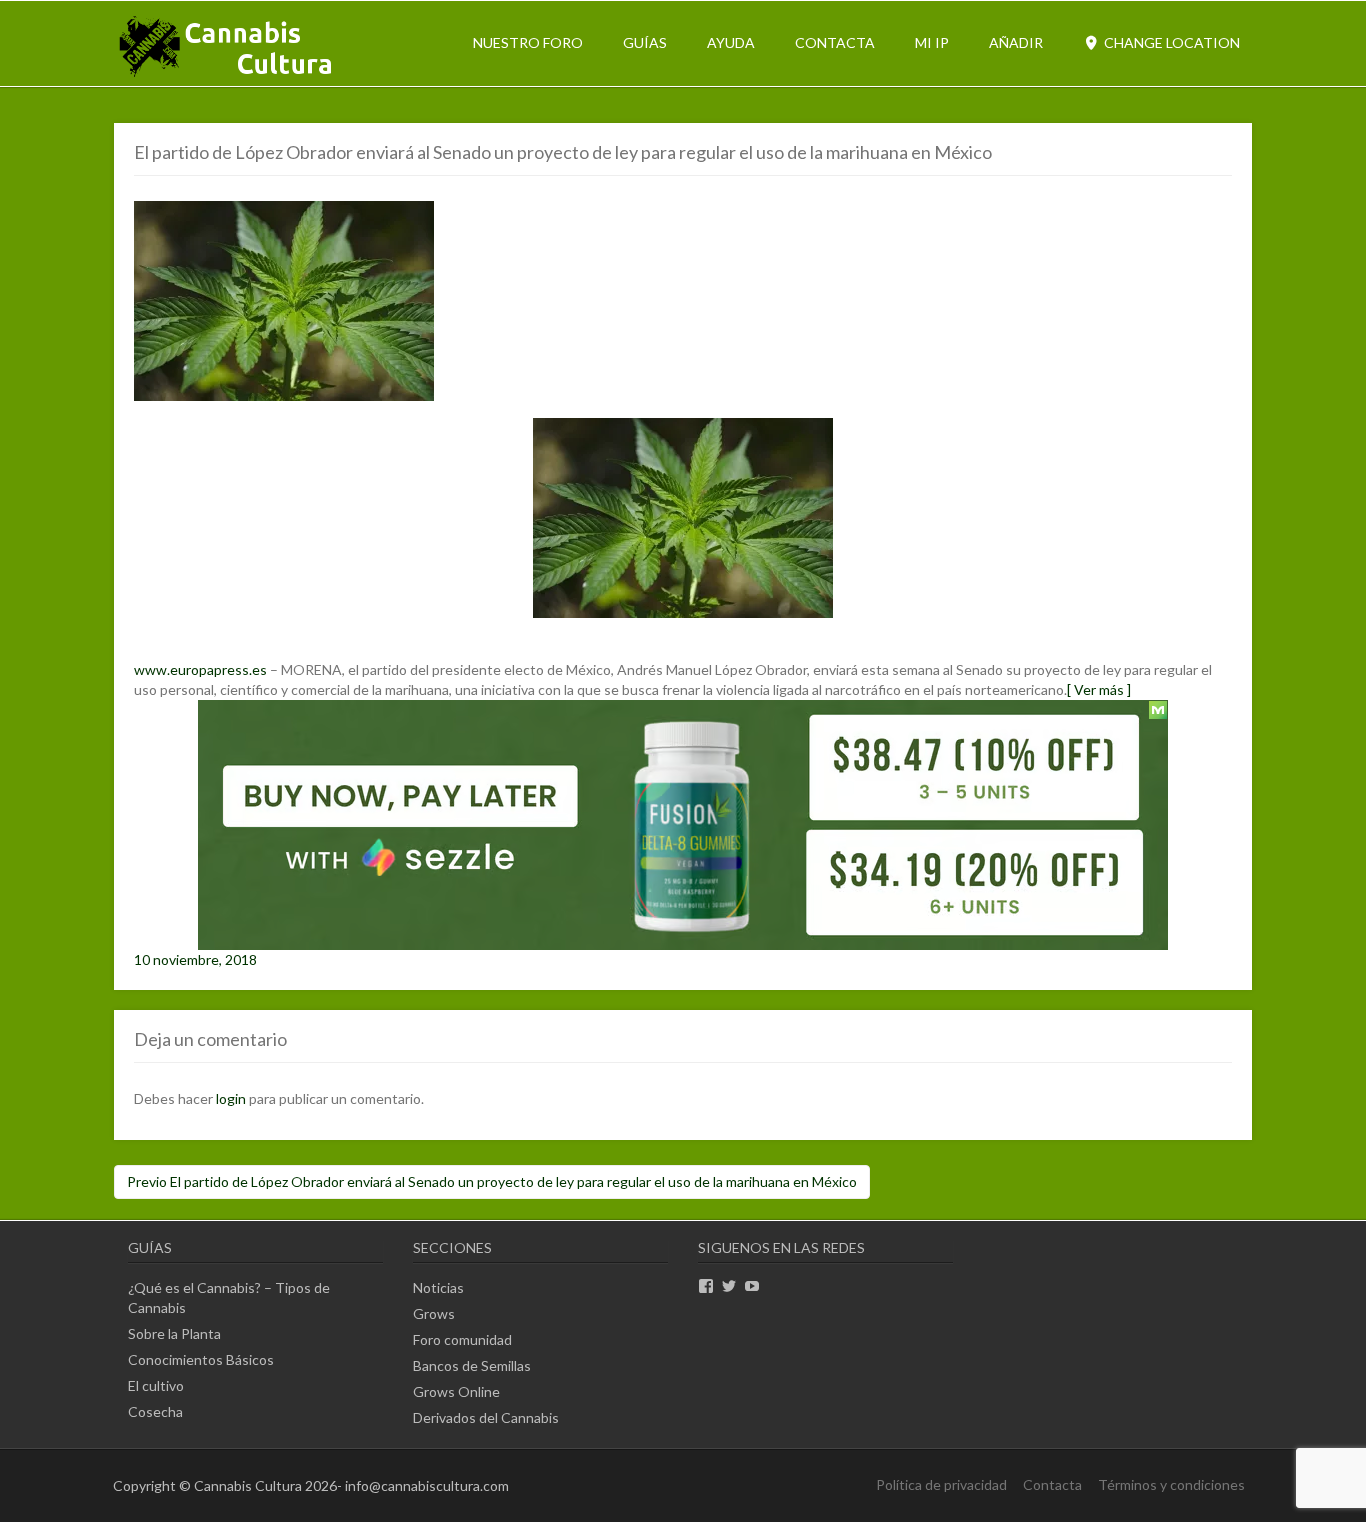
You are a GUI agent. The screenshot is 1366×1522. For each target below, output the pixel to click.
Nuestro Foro (528, 42)
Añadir (1016, 42)
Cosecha (155, 1411)
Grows (434, 1313)
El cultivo (156, 1385)
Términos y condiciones (1171, 1484)
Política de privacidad (941, 1484)
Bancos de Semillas (472, 1365)
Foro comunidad (462, 1339)
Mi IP (932, 42)
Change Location (1170, 42)
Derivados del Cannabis (486, 1417)
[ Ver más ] (1099, 689)
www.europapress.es (200, 669)
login (231, 1098)
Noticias (438, 1287)
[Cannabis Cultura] (227, 75)
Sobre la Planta (174, 1333)
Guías (645, 42)
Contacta (835, 42)
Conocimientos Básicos (201, 1359)
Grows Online (456, 1391)
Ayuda (731, 42)
